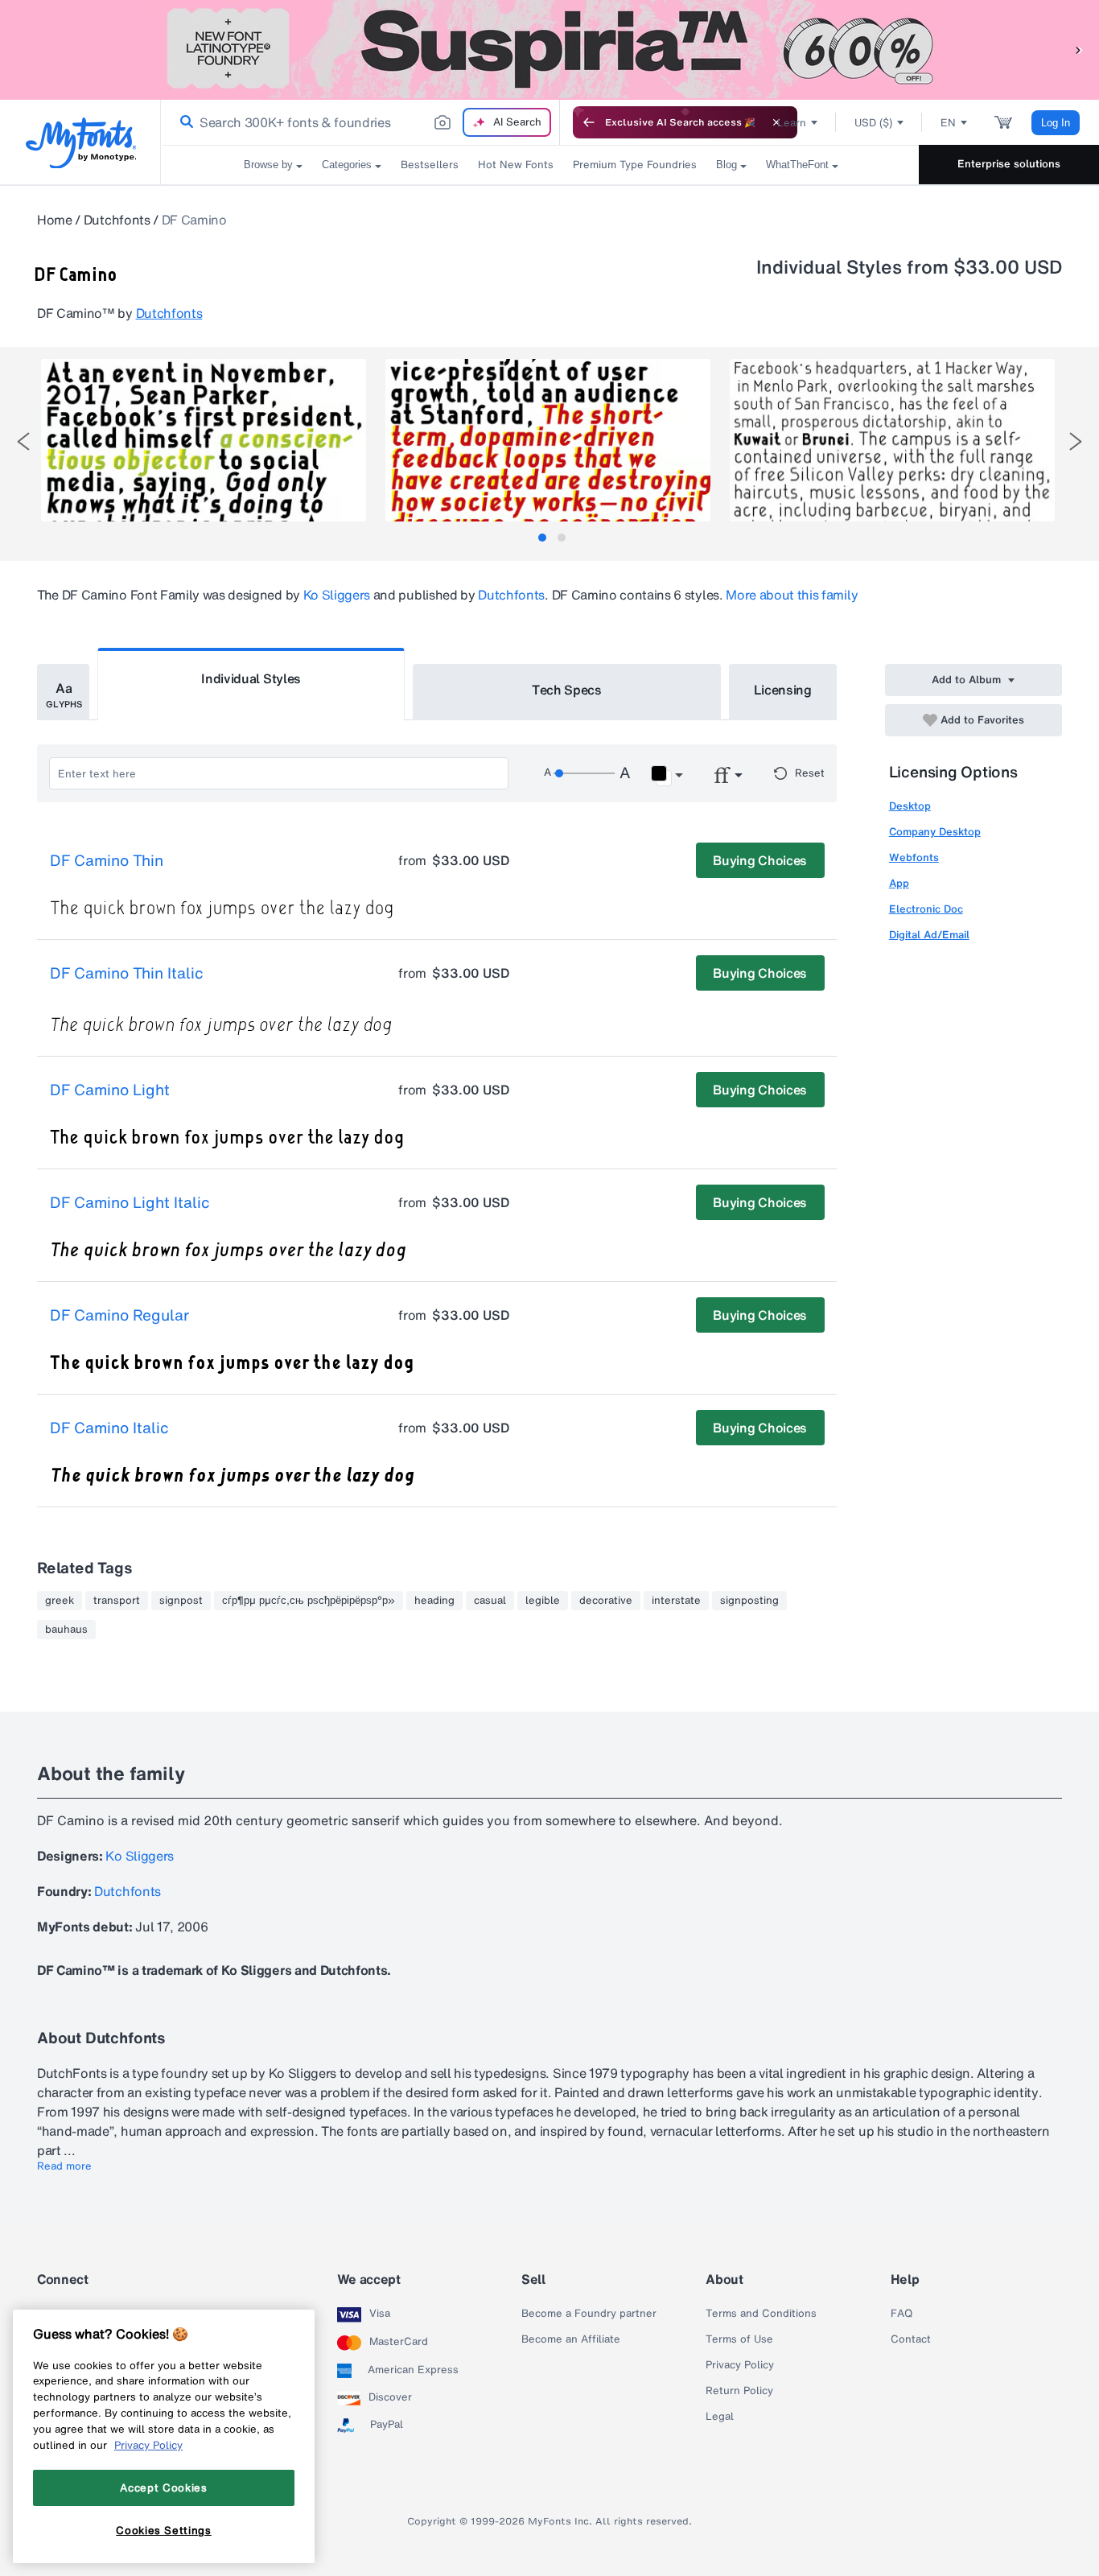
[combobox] (360, 122)
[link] (183, 122)
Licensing (783, 690)
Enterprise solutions (1009, 164)
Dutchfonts (117, 220)
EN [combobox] (948, 123)
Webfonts (914, 857)
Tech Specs (567, 690)
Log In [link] (1056, 123)
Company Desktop (935, 832)
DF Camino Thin (107, 861)
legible (543, 1601)
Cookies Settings (164, 2530)
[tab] (542, 538)
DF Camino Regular (119, 1316)
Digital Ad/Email (929, 935)
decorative (606, 1601)
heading (434, 1601)
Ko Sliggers (337, 595)
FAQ (901, 2314)
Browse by (268, 165)
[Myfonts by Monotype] (81, 143)
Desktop (910, 806)
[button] (1079, 49)
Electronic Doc (926, 909)
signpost (181, 1601)
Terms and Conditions (761, 2314)
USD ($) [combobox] (873, 123)
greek (60, 1601)
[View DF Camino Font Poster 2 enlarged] (548, 440)
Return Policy (739, 2391)
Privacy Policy (740, 2365)
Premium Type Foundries (635, 165)
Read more (64, 2166)
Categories (347, 165)
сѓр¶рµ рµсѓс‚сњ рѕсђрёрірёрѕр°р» (309, 1601)
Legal (720, 2417)
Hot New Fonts (516, 165)
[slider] (584, 773)
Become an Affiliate (571, 2339)
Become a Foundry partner (589, 2314)
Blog (726, 165)
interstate (676, 1601)
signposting (749, 1601)
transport (117, 1601)
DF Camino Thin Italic (127, 974)
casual (490, 1601)
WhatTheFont (797, 165)
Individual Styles (251, 678)
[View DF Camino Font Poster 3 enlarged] (892, 440)
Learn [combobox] (792, 123)
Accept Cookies (163, 2487)
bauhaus (66, 1630)
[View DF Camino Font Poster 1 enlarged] (204, 440)
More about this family (792, 595)
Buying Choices (760, 860)
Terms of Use (739, 2339)
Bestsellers (430, 165)
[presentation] (23, 441)
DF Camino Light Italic (130, 1203)
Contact (911, 2339)
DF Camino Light (110, 1090)
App (899, 883)
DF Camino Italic (109, 1428)
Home (55, 220)
